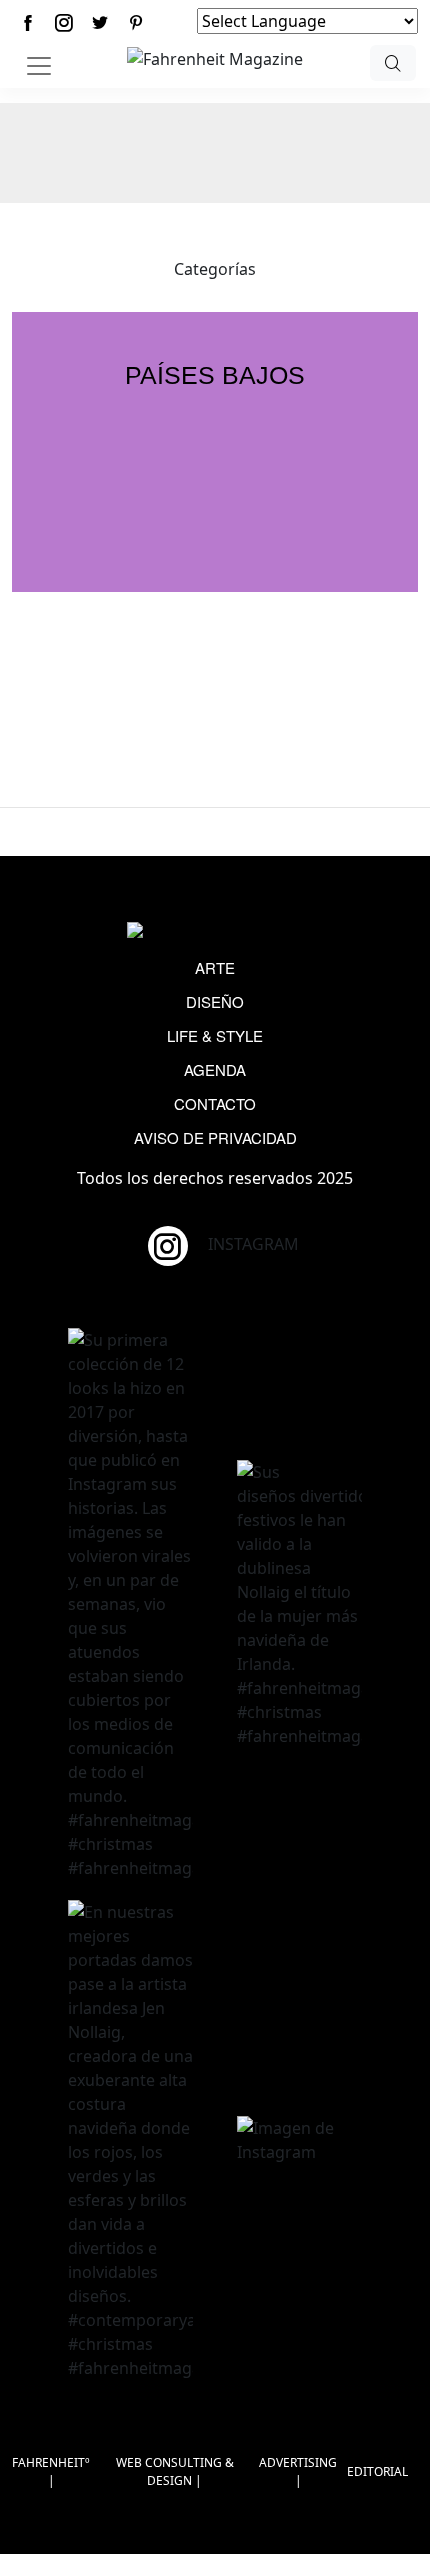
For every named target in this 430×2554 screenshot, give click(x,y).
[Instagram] (64, 22)
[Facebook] (28, 22)
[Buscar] (392, 63)
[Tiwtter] (100, 22)
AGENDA (215, 1069)
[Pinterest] (136, 22)
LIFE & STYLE (215, 1035)
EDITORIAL (377, 2471)
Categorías (215, 269)
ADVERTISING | (298, 2471)
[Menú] (39, 66)
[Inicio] (215, 57)
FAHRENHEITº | (51, 2471)
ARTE (215, 967)
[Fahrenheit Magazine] (215, 932)
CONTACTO (215, 1103)
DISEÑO (215, 1001)
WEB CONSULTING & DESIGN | (175, 2471)
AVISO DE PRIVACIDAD (215, 1137)
